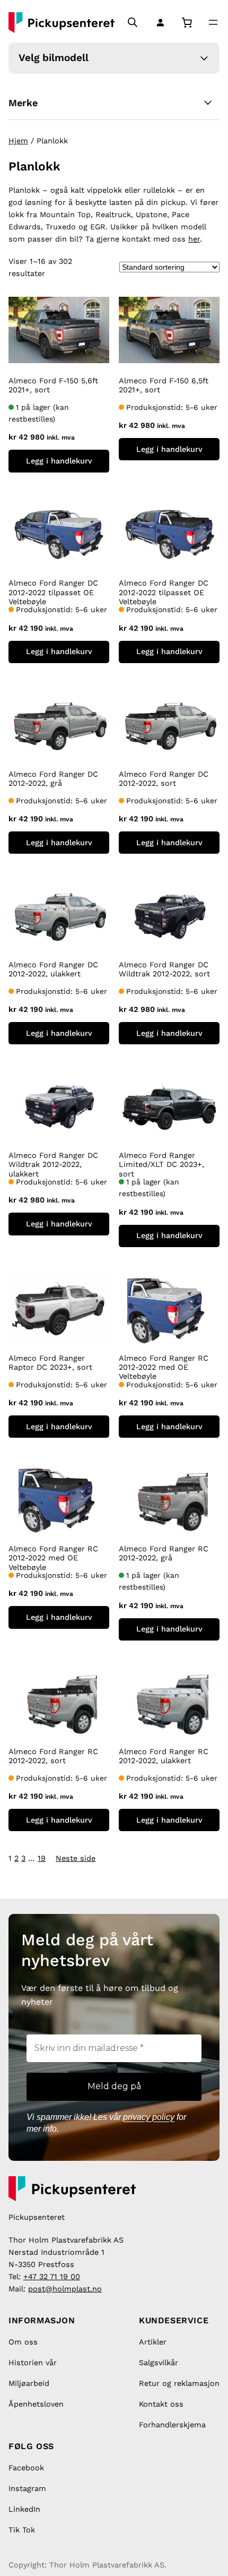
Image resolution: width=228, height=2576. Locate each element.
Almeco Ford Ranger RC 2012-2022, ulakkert (164, 1756)
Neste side (76, 1858)
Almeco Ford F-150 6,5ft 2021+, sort (164, 385)
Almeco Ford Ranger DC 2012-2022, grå (53, 779)
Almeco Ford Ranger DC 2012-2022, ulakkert (53, 969)
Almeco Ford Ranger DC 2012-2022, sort (164, 779)
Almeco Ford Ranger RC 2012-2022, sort (53, 1756)
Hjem (18, 141)
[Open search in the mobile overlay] (133, 22)
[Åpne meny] (213, 22)
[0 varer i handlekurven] (187, 23)
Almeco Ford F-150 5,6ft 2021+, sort (53, 385)
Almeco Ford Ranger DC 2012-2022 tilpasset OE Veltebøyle (53, 592)
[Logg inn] (158, 22)
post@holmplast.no (65, 2289)
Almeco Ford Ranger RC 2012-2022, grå (164, 1553)
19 (42, 1858)
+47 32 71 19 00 (52, 2277)
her (194, 239)
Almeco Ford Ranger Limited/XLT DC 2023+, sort (161, 1165)
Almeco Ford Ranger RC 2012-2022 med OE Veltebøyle (164, 1367)
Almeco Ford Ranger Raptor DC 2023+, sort (50, 1363)
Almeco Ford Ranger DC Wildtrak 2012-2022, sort (164, 969)
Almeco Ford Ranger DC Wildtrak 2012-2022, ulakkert (53, 1165)
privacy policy (149, 2117)
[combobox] (26, 10)
